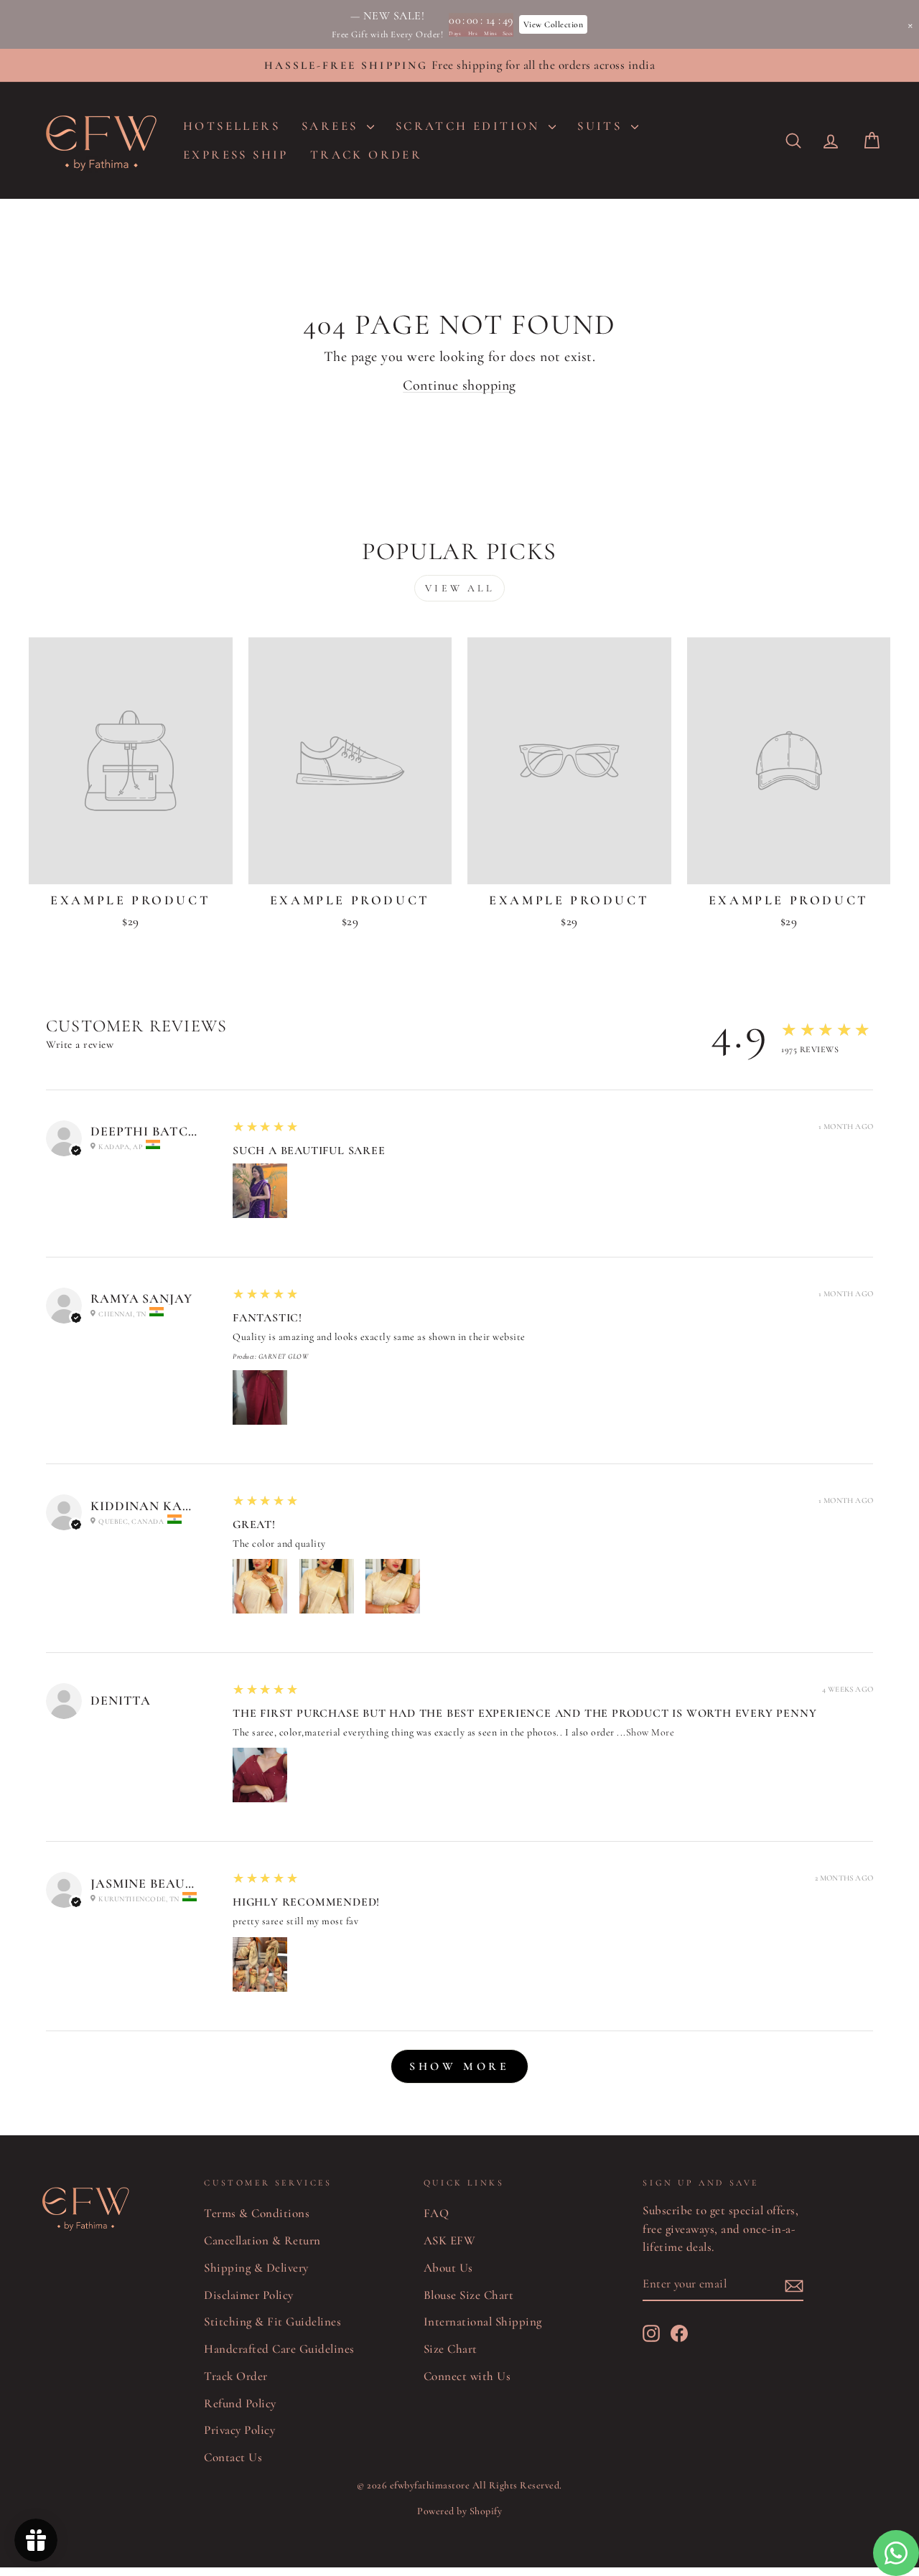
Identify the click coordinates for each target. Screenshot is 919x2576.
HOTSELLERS (232, 126)
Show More (650, 1732)
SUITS (602, 126)
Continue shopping (459, 385)
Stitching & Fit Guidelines (272, 2322)
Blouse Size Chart (469, 2295)
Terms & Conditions (257, 2213)
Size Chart (451, 2349)
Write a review (80, 1044)
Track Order (236, 2376)
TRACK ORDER (366, 155)
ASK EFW (450, 2240)
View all (459, 588)
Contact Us (233, 2457)
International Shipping (483, 2322)
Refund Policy (240, 2403)
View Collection (554, 24)
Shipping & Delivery (256, 2268)
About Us (448, 2268)
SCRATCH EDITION (470, 126)
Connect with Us (467, 2376)
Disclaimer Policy (249, 2295)
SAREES (332, 126)
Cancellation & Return (262, 2240)
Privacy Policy (239, 2430)
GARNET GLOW (284, 1357)
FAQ (437, 2213)
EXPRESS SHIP (236, 155)
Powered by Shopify (459, 2511)
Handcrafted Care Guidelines (279, 2349)
